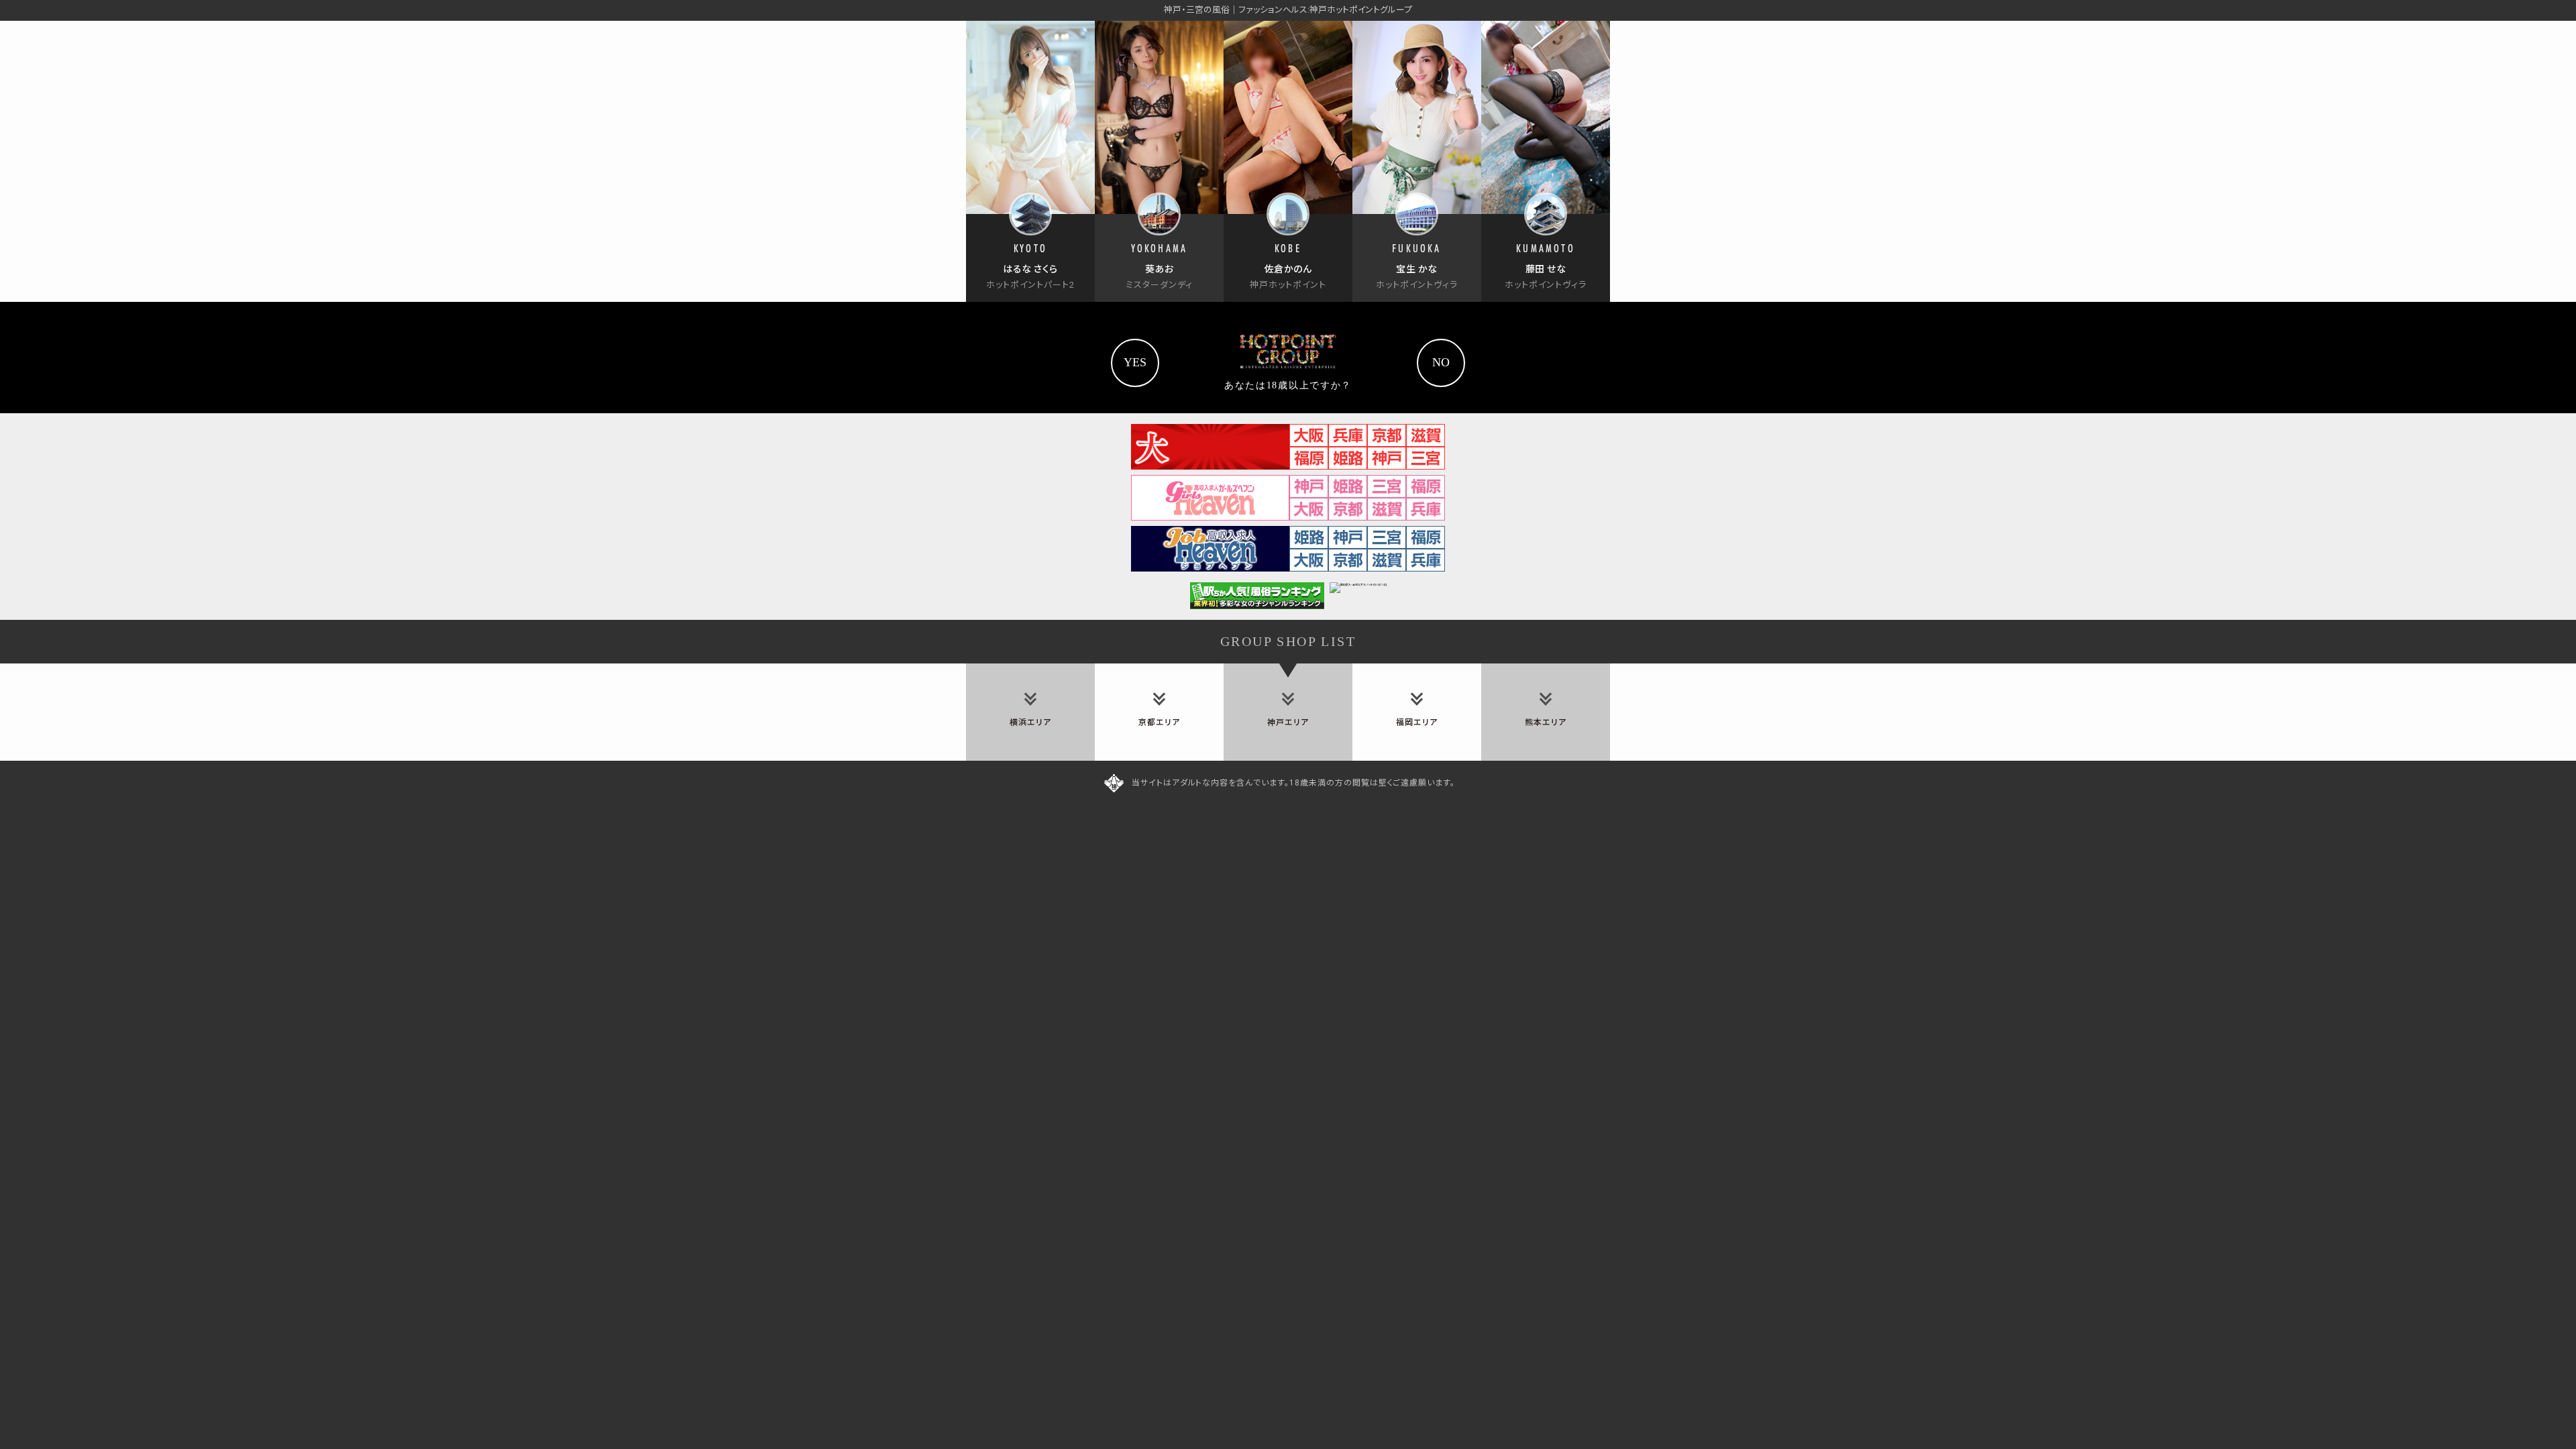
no (1441, 362)
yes (1135, 362)
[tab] (1030, 712)
